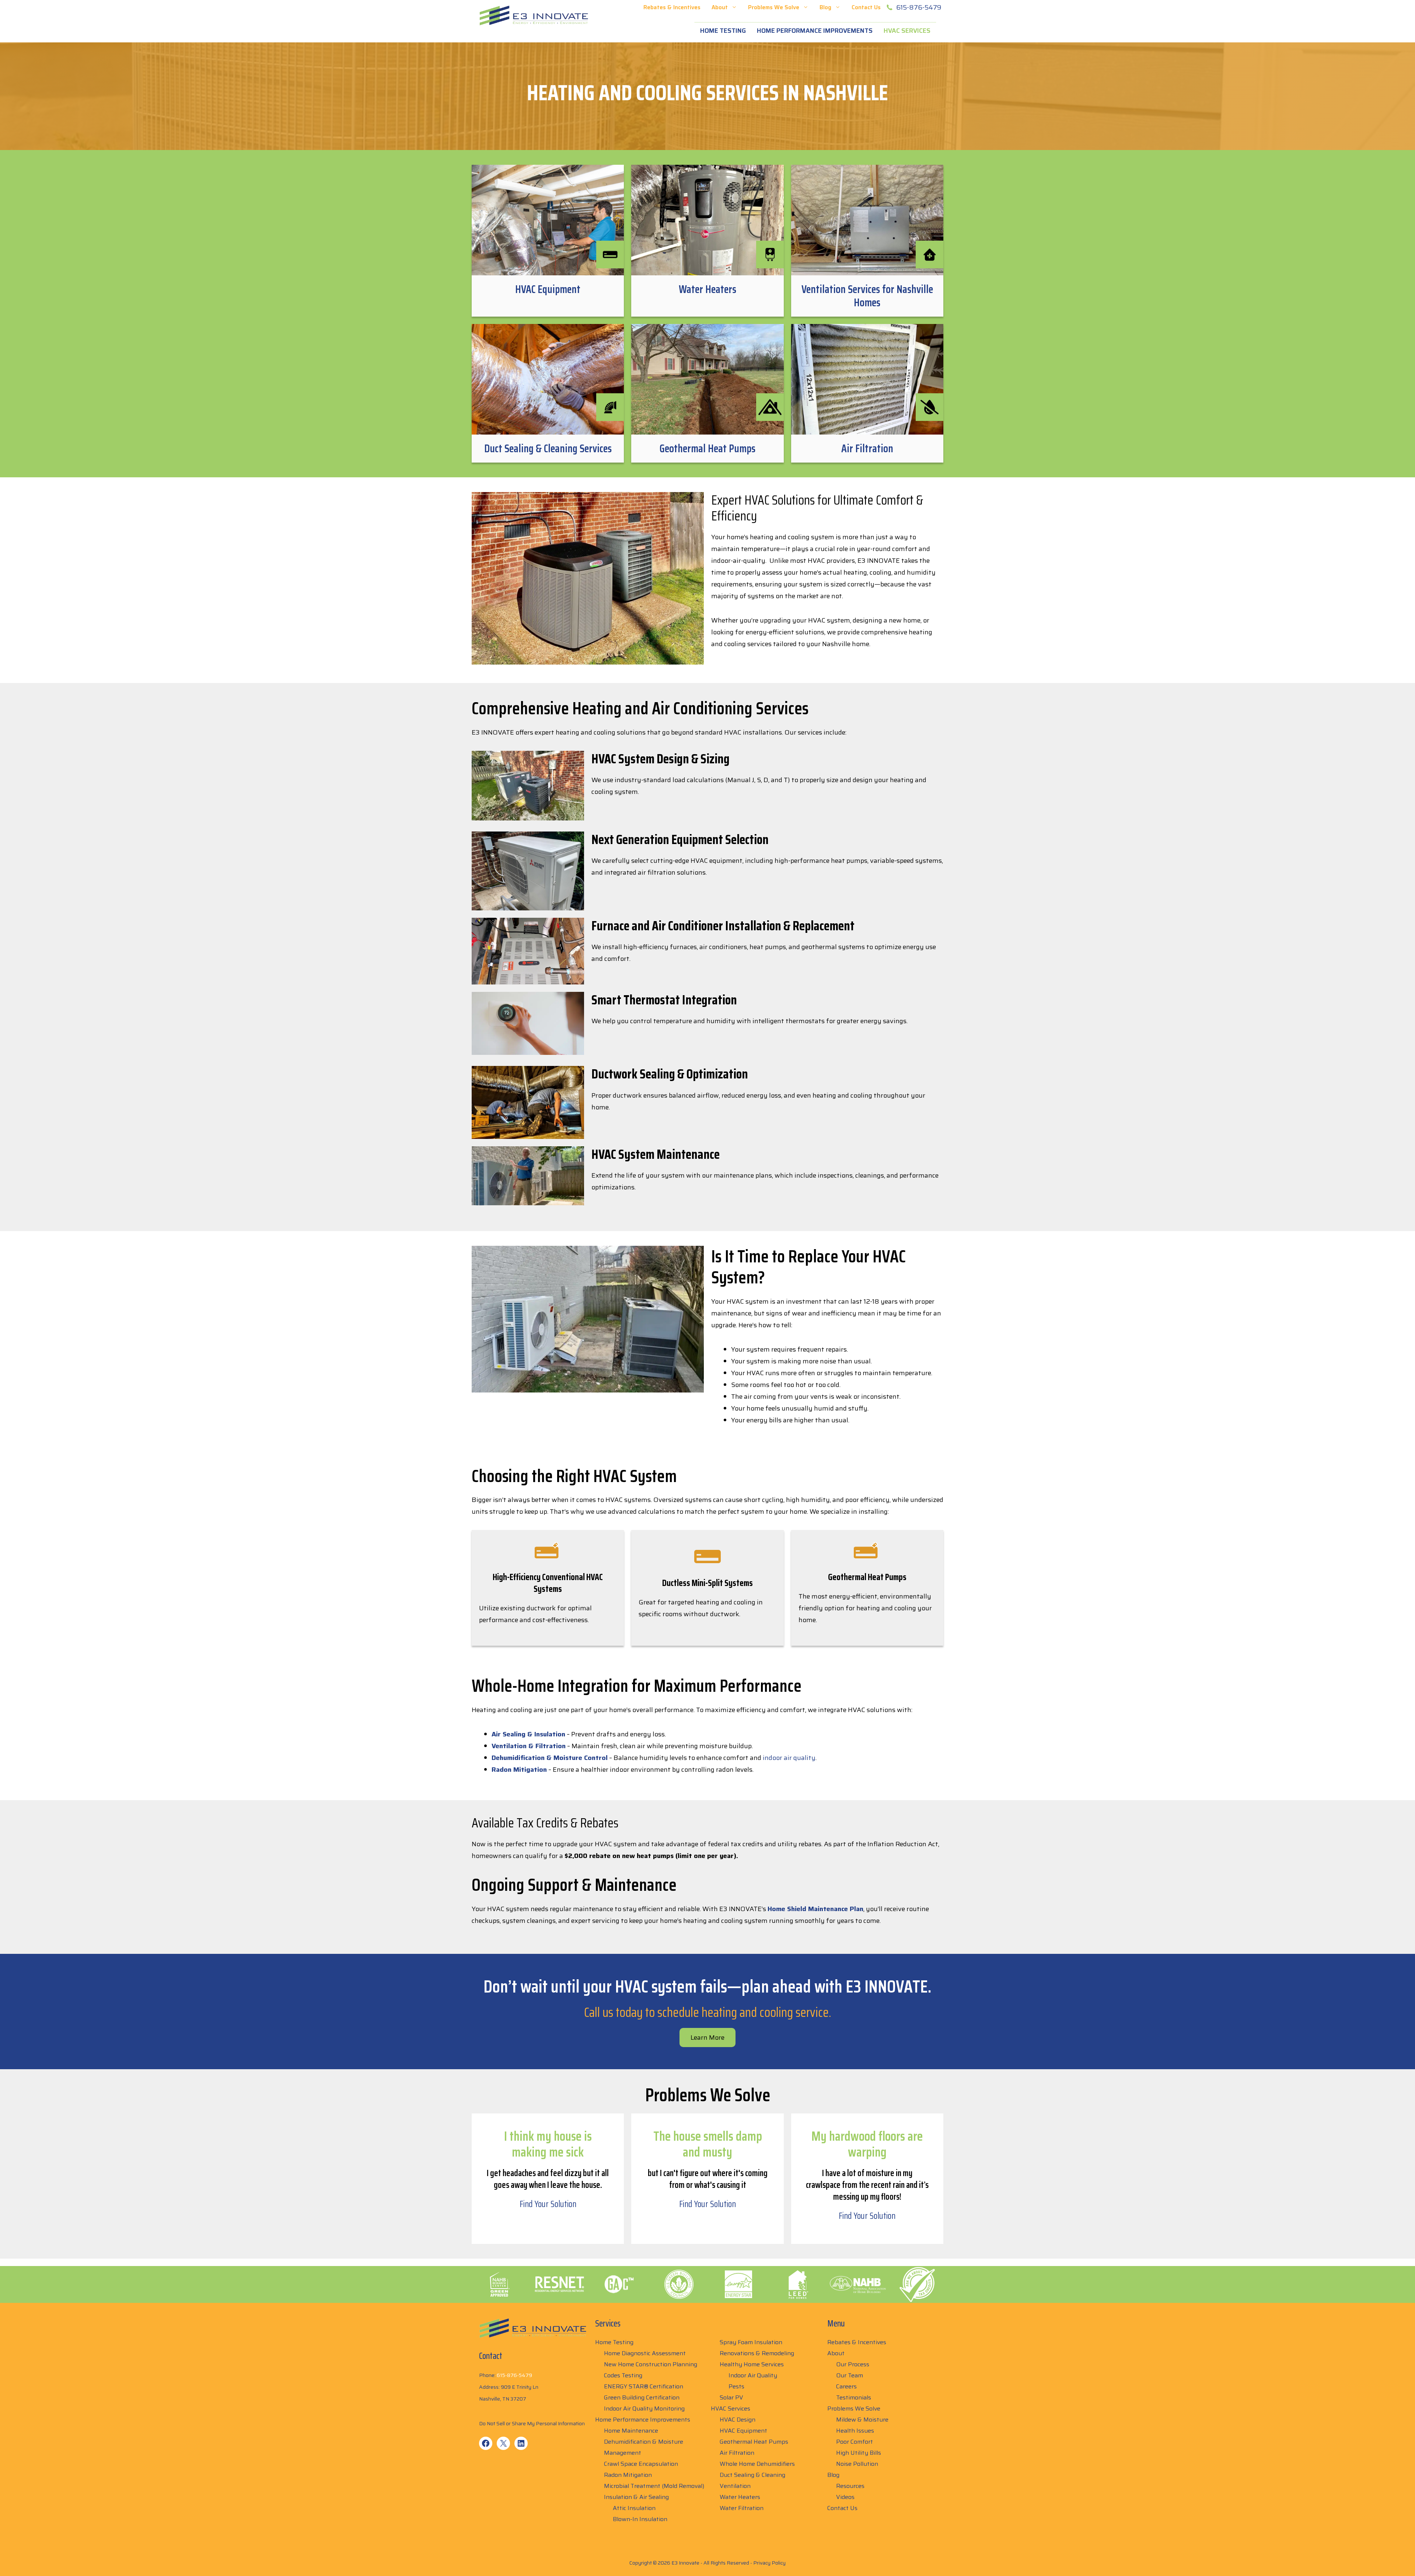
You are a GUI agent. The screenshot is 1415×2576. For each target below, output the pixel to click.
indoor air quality (789, 1758)
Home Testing (723, 31)
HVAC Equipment (743, 2431)
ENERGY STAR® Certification (644, 2386)
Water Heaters (740, 2497)
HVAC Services (907, 31)
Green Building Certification (642, 2397)
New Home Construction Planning (651, 2364)
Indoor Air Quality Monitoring (644, 2408)
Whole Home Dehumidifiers (757, 2464)
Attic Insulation (634, 2508)
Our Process (853, 2364)
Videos (845, 2497)
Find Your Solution (548, 2204)
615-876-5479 (919, 7)
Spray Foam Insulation (751, 2342)
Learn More (707, 2038)
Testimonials (854, 2397)
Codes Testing (623, 2375)
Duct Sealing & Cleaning (752, 2475)
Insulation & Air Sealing (636, 2497)
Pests (736, 2386)
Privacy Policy (769, 2563)
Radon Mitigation (628, 2475)
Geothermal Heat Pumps (754, 2442)
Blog (825, 7)
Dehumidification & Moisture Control (550, 1758)
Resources (850, 2486)
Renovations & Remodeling (757, 2353)
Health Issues (855, 2431)
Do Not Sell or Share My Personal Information (532, 2423)
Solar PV (731, 2397)
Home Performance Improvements (815, 31)
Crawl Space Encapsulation (641, 2464)
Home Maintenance (631, 2431)
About (720, 7)
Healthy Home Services (752, 2364)
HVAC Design (738, 2420)
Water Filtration (742, 2508)
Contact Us (866, 7)
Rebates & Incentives (672, 7)
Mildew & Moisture (862, 2420)
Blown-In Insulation (640, 2519)
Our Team (850, 2375)
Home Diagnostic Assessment (645, 2353)
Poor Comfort (855, 2442)
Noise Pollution (857, 2464)
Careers (846, 2386)
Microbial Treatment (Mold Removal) (654, 2486)
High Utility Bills (859, 2453)
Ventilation (735, 2486)
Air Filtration (737, 2453)
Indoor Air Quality (753, 2375)
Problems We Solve (774, 7)
